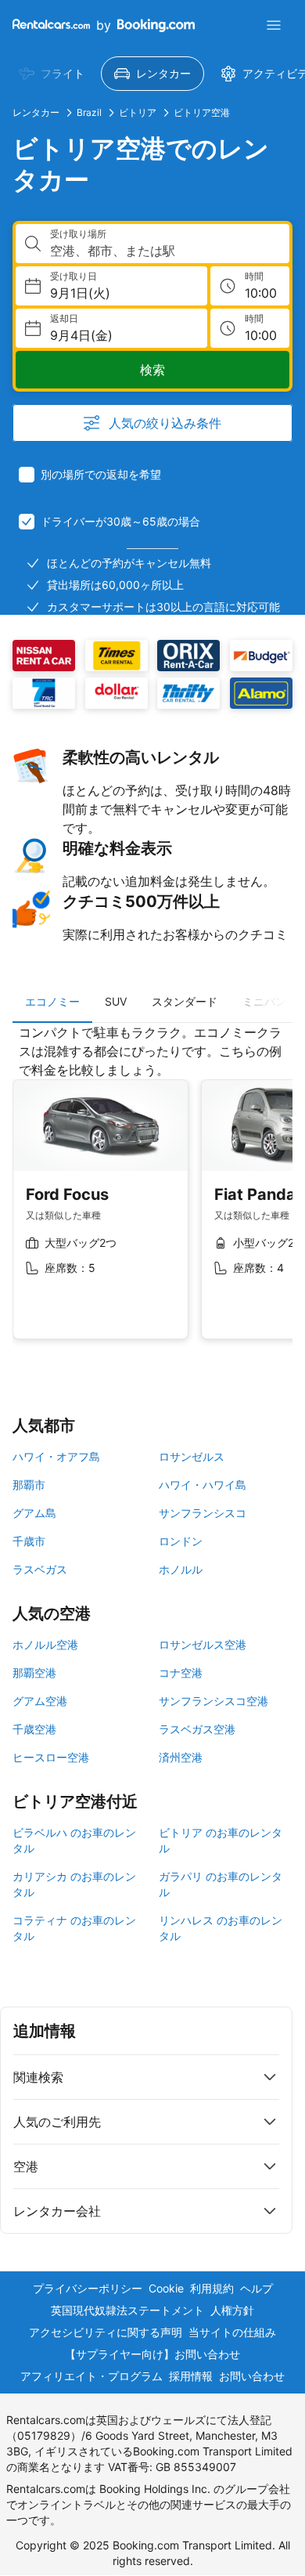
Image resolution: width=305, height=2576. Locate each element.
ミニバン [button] (264, 1001)
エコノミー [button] (52, 1001)
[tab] (52, 1002)
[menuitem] (52, 74)
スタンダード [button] (185, 1001)
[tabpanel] (152, 1194)
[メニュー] (274, 25)
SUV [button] (116, 1001)
